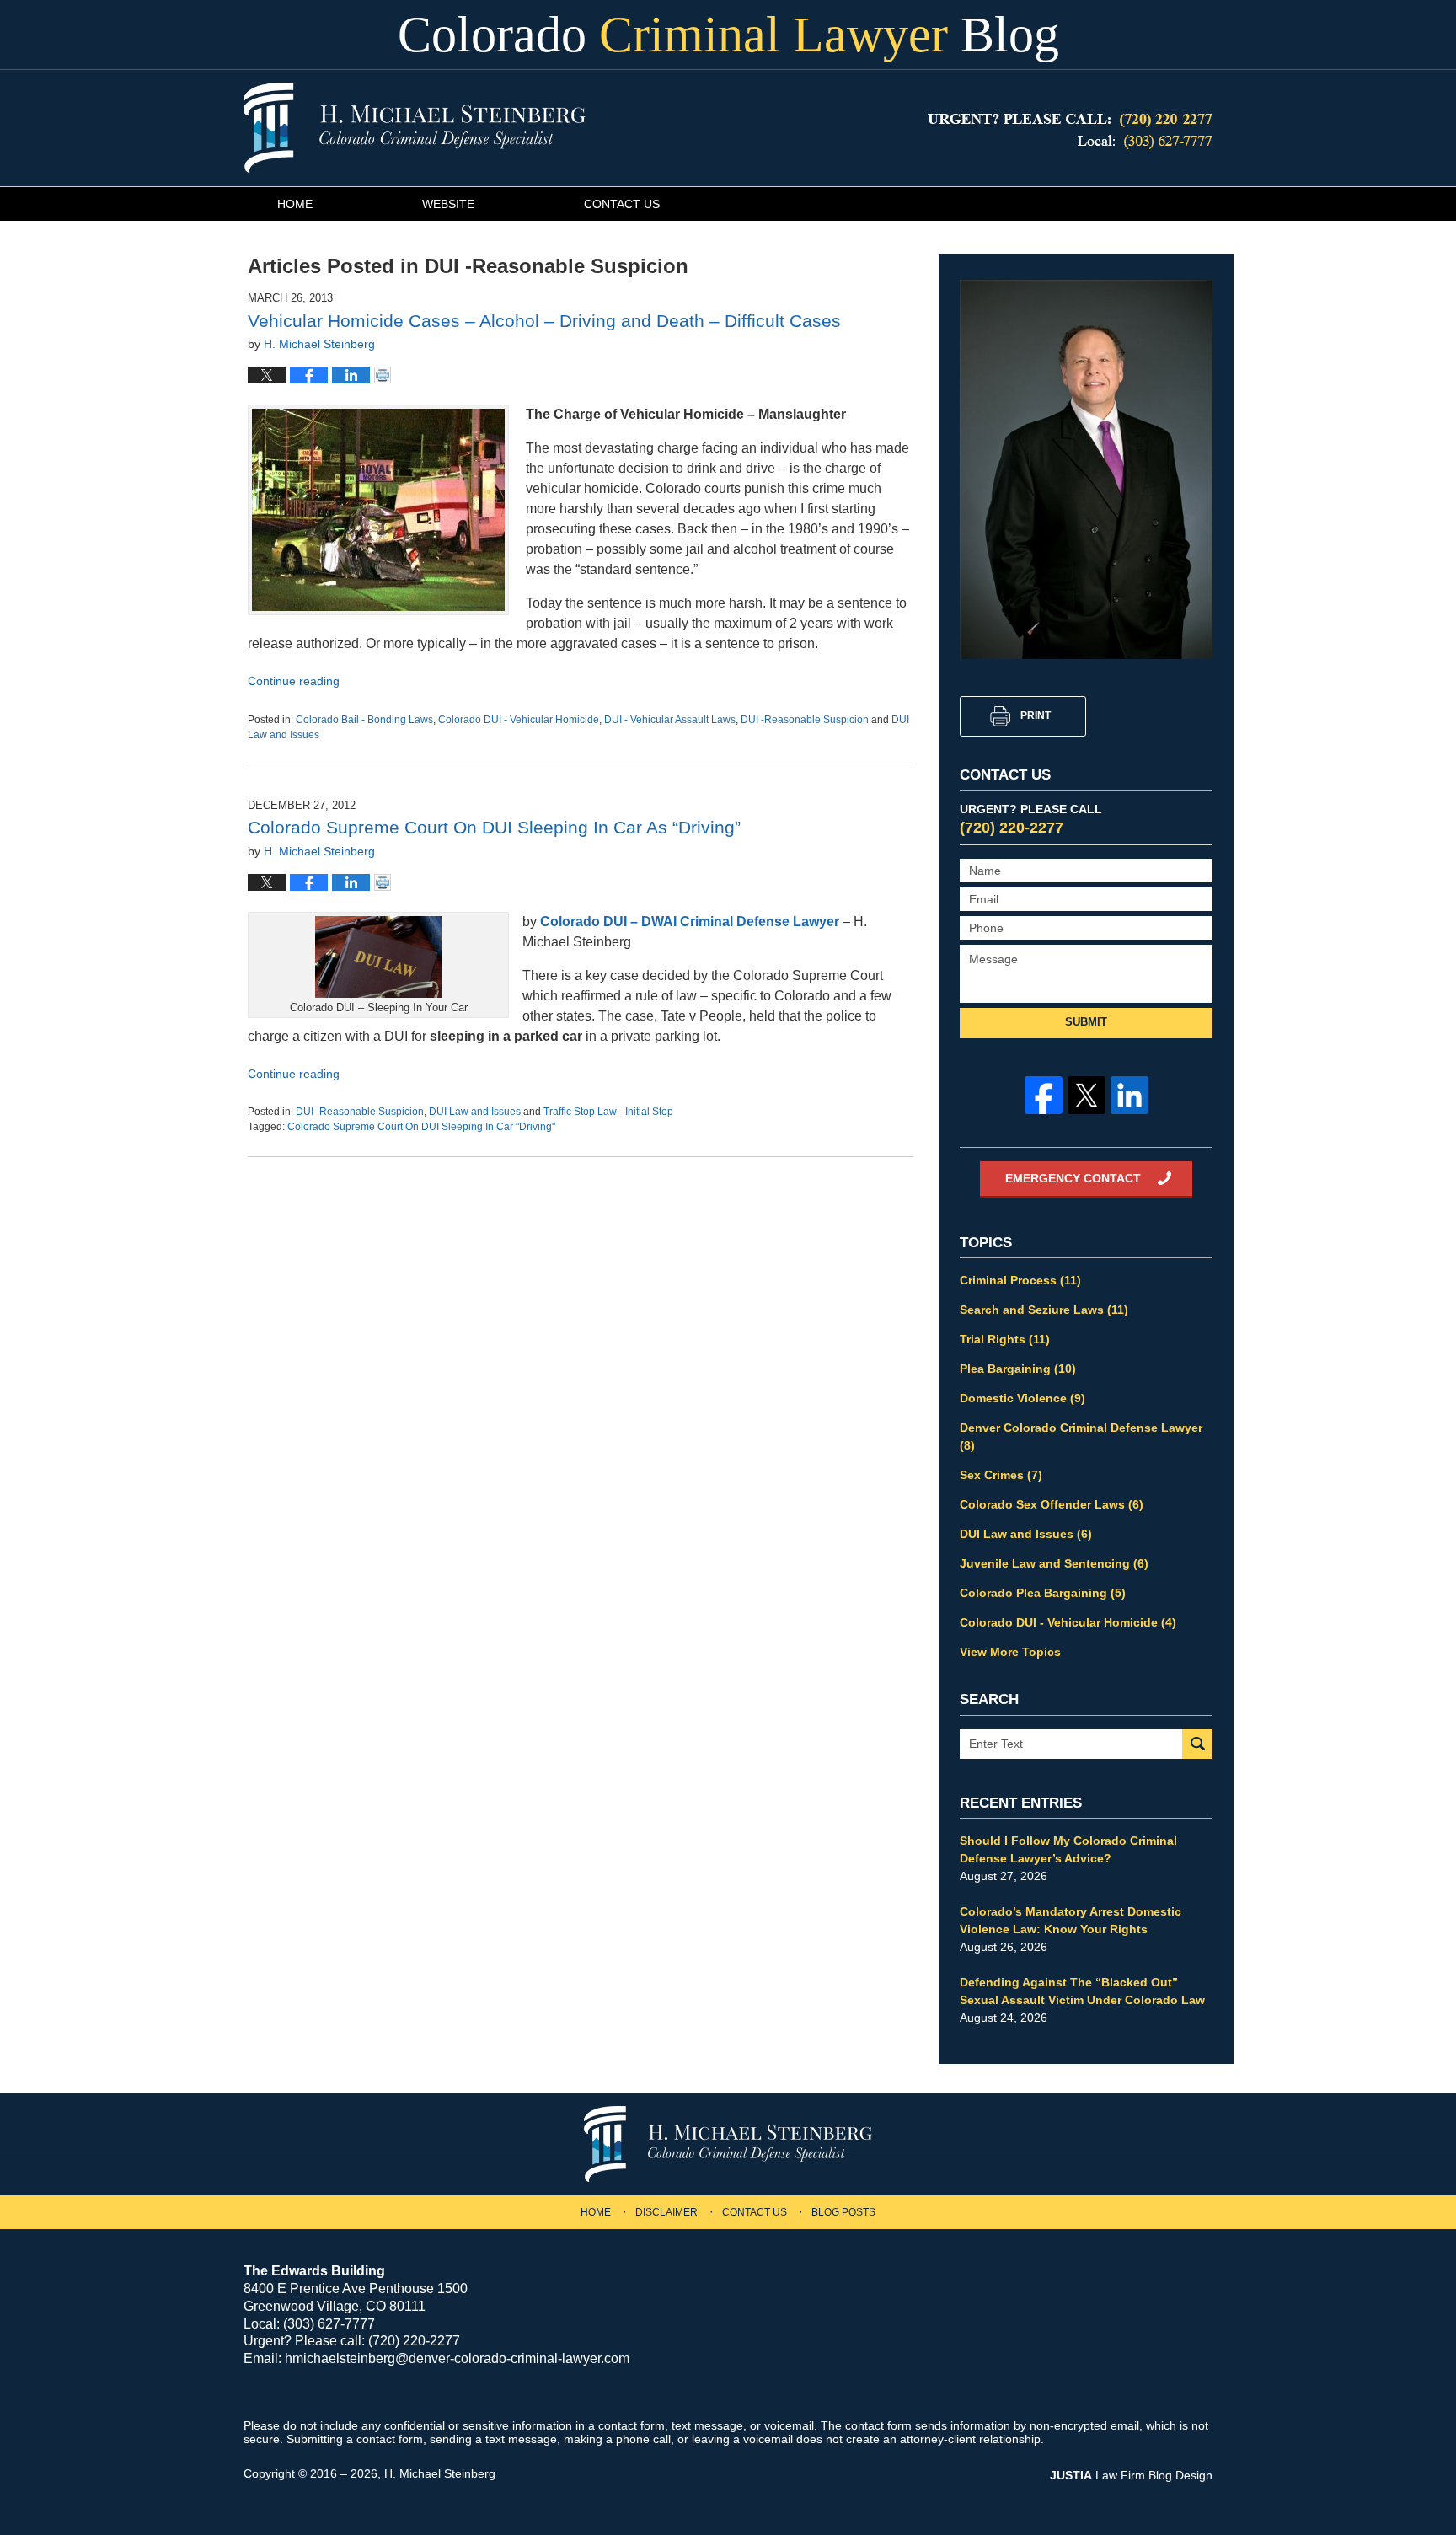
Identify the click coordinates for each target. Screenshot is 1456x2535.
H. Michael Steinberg (440, 2473)
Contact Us (622, 204)
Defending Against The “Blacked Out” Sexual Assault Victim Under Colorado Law (1082, 1991)
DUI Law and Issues (475, 1112)
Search (1197, 1744)
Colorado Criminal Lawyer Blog (415, 128)
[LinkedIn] (1129, 1095)
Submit (1086, 1022)
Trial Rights (1005, 1339)
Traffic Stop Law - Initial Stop (608, 1112)
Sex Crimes (1001, 1475)
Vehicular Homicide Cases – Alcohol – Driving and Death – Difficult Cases (544, 321)
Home (295, 204)
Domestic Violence (1022, 1398)
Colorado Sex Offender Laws (1052, 1504)
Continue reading (294, 681)
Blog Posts (843, 2212)
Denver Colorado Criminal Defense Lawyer (1081, 1436)
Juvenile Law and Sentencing (1054, 1563)
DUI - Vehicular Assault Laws (670, 720)
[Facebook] (1044, 1095)
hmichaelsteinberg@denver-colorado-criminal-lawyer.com (457, 2358)
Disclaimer (666, 2212)
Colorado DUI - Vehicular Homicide (519, 720)
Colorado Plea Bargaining (1043, 1593)
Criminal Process (1020, 1280)
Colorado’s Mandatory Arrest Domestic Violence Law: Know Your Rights (1071, 1920)
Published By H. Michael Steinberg (1070, 131)
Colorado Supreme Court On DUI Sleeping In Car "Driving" (421, 1127)
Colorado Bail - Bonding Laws (364, 720)
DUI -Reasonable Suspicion (805, 720)
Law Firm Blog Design (1131, 2475)
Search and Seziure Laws (1044, 1310)
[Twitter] (1087, 1095)
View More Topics (1010, 1652)
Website (448, 204)
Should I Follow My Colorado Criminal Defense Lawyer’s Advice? (1068, 1849)
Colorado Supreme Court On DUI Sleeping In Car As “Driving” (494, 827)
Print (1036, 715)
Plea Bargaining (1018, 1369)
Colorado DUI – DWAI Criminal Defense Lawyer (690, 922)
